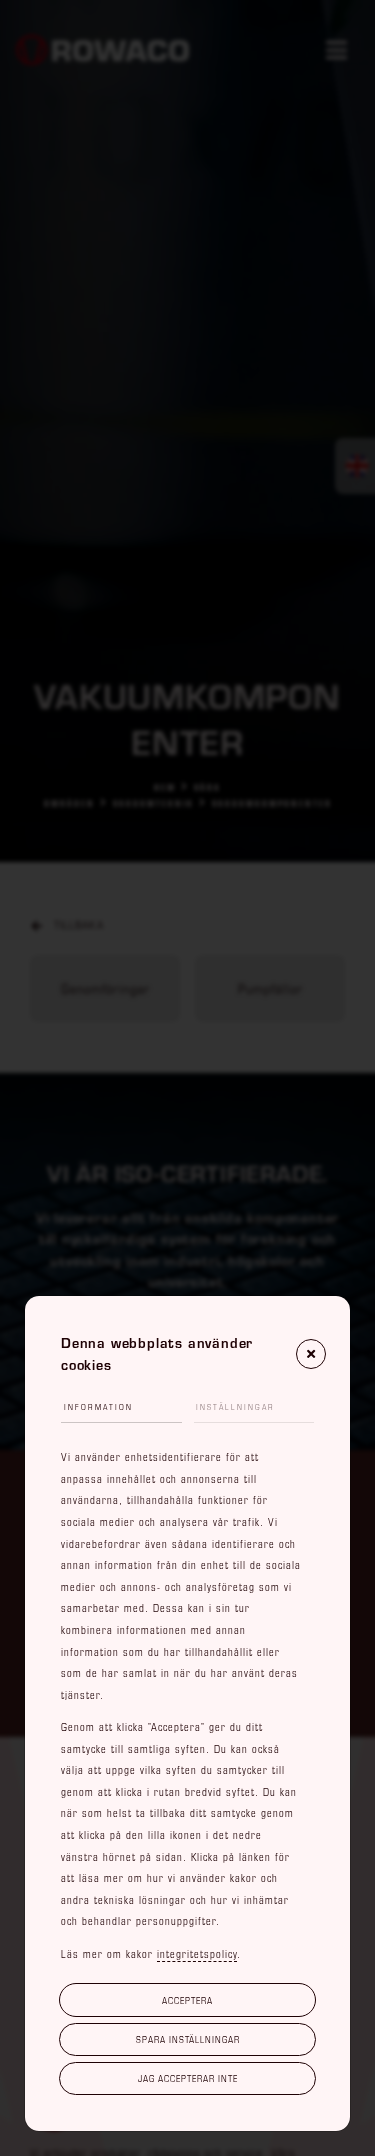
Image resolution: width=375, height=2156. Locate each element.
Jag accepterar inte (188, 2078)
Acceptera (187, 2000)
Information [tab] (98, 1407)
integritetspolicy (197, 1954)
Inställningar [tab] (235, 1407)
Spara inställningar (188, 2039)
